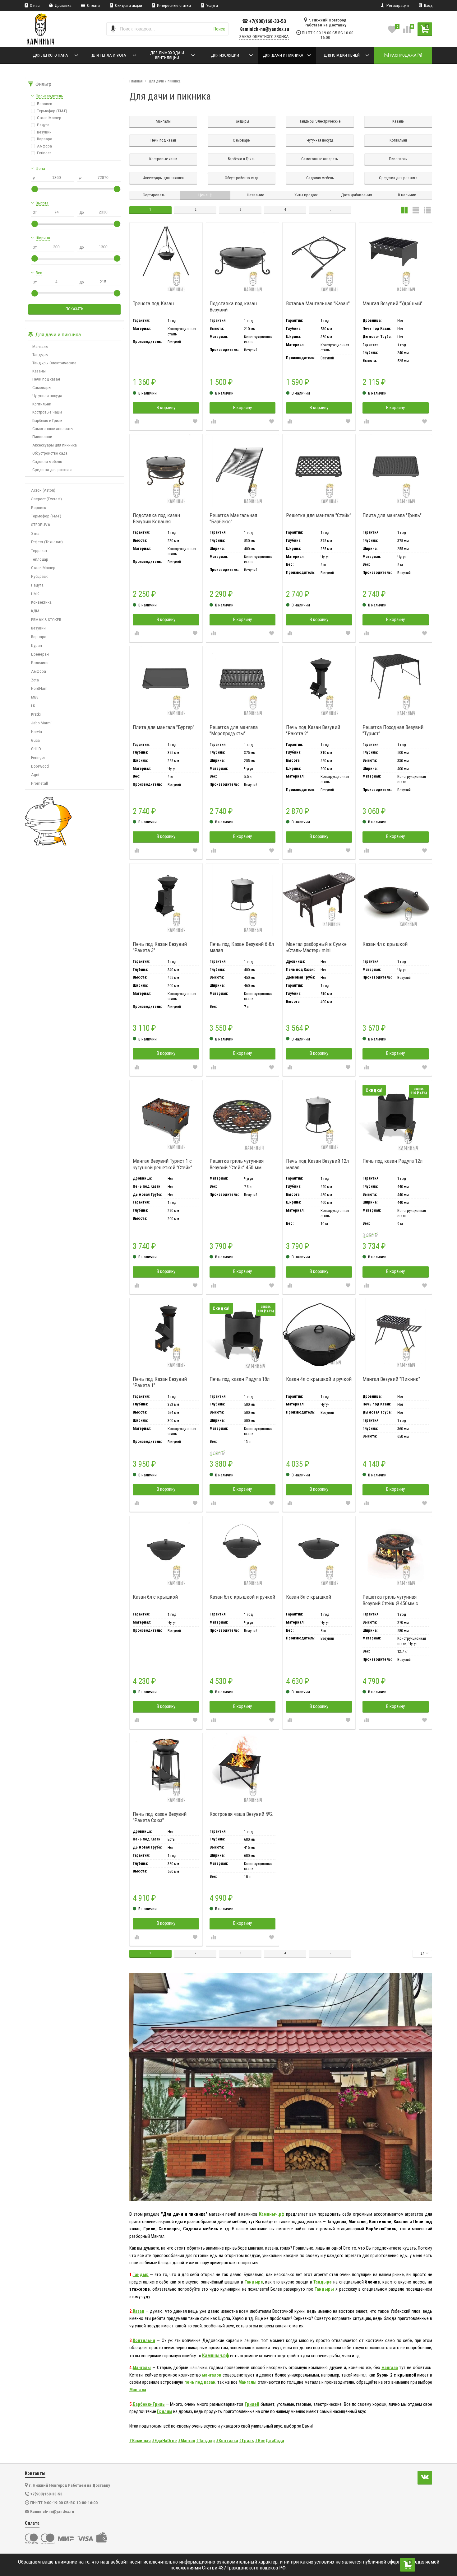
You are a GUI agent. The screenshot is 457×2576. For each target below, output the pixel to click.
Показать (74, 309)
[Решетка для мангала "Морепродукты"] (242, 683)
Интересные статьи (173, 5)
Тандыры (324, 2289)
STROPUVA (41, 525)
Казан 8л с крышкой (309, 1597)
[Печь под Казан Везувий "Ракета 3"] (166, 900)
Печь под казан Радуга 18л (240, 1379)
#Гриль (247, 2441)
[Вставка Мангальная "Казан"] (319, 259)
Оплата (93, 5)
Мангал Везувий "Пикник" (391, 1379)
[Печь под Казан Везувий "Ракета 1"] (166, 1335)
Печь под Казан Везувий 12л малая (317, 1164)
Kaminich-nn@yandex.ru (264, 29)
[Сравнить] (137, 422)
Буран (37, 645)
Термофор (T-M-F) (46, 516)
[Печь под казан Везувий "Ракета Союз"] (166, 1770)
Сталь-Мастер (43, 568)
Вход (428, 5)
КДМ (35, 611)
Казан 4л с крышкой (385, 944)
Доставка (63, 5)
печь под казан (200, 2382)
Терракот (39, 550)
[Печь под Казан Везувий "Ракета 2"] (319, 683)
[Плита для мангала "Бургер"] (166, 683)
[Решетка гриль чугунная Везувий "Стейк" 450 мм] (242, 1117)
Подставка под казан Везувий (233, 306)
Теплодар (40, 559)
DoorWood (40, 766)
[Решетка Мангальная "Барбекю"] (242, 471)
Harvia (37, 732)
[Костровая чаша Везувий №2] (242, 1770)
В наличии (407, 195)
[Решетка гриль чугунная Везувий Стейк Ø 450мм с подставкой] (395, 1553)
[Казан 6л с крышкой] (166, 1553)
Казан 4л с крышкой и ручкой (319, 1379)
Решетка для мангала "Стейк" (319, 515)
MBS (35, 697)
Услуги (212, 5)
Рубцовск (39, 576)
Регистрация (397, 5)
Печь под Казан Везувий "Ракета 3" (160, 947)
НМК (35, 594)
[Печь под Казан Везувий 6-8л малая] (242, 900)
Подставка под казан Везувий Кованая (156, 518)
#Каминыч (140, 2441)
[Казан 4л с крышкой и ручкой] (319, 1335)
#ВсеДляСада (270, 2441)
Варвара (39, 637)
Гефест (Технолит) (47, 542)
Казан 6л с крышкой (155, 1597)
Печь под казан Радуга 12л (392, 1161)
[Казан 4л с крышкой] (395, 900)
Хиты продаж (306, 195)
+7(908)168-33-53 (268, 21)
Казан (138, 2311)
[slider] (35, 189)
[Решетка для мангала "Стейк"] (319, 471)
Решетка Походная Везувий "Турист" (393, 730)
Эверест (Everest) (46, 499)
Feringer (38, 757)
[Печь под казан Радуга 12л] (395, 1117)
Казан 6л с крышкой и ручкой (242, 1597)
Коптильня (144, 2340)
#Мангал (187, 2441)
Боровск (39, 507)
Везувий (38, 628)
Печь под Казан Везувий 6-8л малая (242, 947)
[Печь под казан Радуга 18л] (242, 1335)
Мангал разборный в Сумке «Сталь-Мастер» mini (316, 947)
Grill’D (36, 749)
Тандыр (141, 2274)
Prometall (39, 783)
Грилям (165, 2411)
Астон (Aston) (43, 490)
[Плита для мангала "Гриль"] (395, 471)
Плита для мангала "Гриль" (392, 515)
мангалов (212, 2375)
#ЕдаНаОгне (164, 2441)
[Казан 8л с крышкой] (319, 1553)
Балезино (40, 662)
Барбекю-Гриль (149, 2404)
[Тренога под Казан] (166, 259)
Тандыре (254, 2282)
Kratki (36, 714)
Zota (35, 680)
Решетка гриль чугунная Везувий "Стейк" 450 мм (237, 1164)
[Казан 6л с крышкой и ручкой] (242, 1553)
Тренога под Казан (153, 303)
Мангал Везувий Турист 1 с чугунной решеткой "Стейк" (163, 1164)
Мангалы (142, 2368)
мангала (390, 2368)
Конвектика (41, 602)
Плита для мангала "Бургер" (164, 727)
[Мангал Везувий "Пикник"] (395, 1335)
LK (33, 706)
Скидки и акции (128, 5)
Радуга (37, 585)
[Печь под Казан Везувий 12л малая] (319, 1117)
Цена (203, 195)
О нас (34, 5)
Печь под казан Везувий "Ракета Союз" (160, 1817)
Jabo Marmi (41, 723)
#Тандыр (205, 2441)
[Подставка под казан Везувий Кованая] (166, 471)
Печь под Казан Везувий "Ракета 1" (160, 1382)
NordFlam (39, 688)
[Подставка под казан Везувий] (242, 259)
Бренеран (40, 654)
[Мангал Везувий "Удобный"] (395, 259)
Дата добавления (357, 195)
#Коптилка (227, 2441)
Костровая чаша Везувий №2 (241, 1814)
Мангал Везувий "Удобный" (392, 303)
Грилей (252, 2404)
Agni (35, 774)
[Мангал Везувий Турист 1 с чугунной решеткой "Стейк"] (166, 1117)
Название (256, 195)
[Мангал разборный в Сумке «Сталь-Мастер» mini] (319, 900)
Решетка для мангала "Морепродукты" (234, 730)
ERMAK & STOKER (46, 619)
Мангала (138, 2390)
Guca (35, 740)
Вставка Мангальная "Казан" (318, 303)
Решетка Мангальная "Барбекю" (233, 518)
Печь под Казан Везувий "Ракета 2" (313, 730)
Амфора (39, 671)
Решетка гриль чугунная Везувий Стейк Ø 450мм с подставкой (390, 1600)
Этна (35, 533)
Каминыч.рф (272, 2214)
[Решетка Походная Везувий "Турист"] (395, 683)
